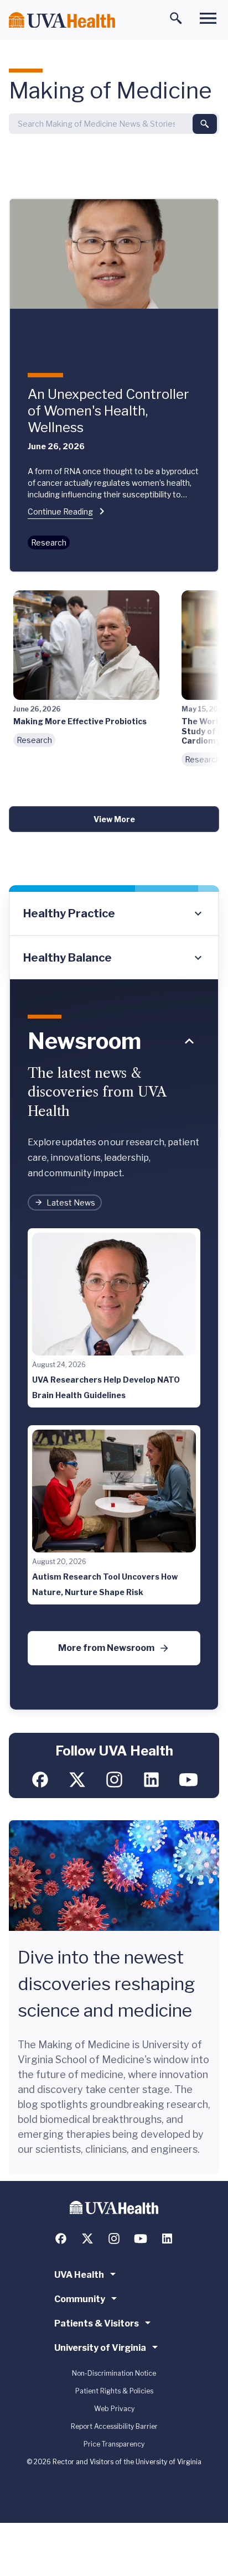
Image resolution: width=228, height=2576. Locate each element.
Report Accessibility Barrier (114, 2426)
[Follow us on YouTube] (188, 1780)
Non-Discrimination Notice (114, 2373)
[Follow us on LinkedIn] (151, 1780)
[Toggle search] (176, 18)
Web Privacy (114, 2409)
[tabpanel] (114, 1345)
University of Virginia (100, 2348)
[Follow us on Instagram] (114, 1780)
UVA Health (79, 2275)
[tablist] (114, 936)
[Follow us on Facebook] (40, 1780)
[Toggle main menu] (208, 18)
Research (49, 542)
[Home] (62, 20)
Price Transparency (114, 2444)
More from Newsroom (106, 1648)
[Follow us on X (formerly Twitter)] (77, 1780)
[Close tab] (189, 1041)
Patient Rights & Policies (114, 2391)
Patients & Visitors (97, 2323)
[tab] (114, 914)
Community (80, 2299)
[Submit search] (205, 124)
